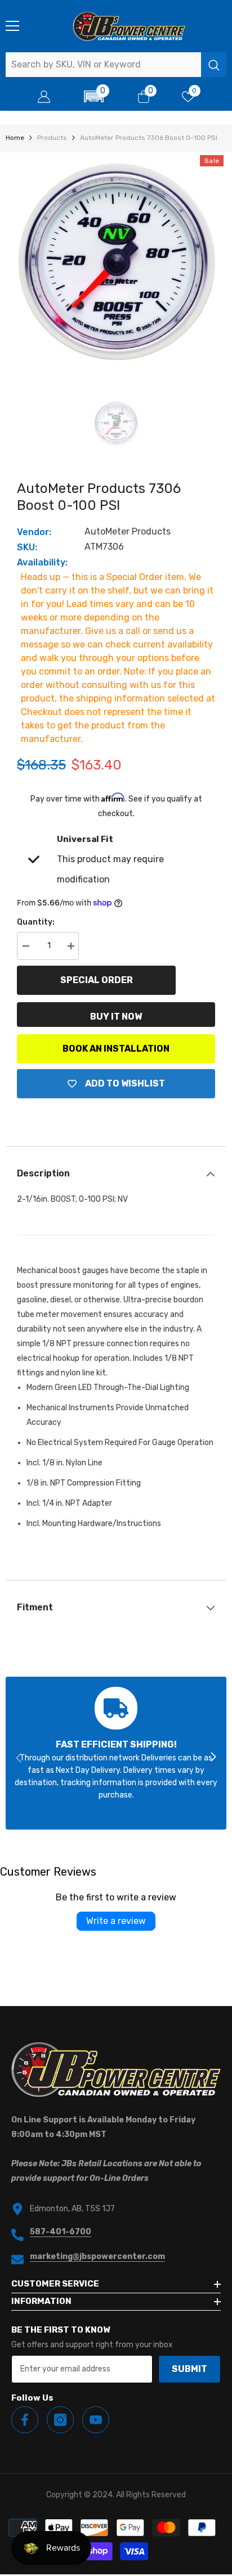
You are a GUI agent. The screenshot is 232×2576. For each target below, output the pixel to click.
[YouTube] (96, 2420)
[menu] (12, 26)
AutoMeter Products (128, 531)
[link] (116, 1753)
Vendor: (34, 532)
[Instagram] (60, 2420)
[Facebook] (25, 2420)
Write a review (116, 1921)
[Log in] (44, 97)
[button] (93, 96)
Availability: (42, 562)
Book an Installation (116, 1049)
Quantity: (36, 922)
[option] (116, 262)
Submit (189, 2369)
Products (52, 138)
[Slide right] (213, 1758)
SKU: (27, 547)
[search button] (214, 65)
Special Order (97, 980)
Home (15, 138)
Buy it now (116, 1017)
